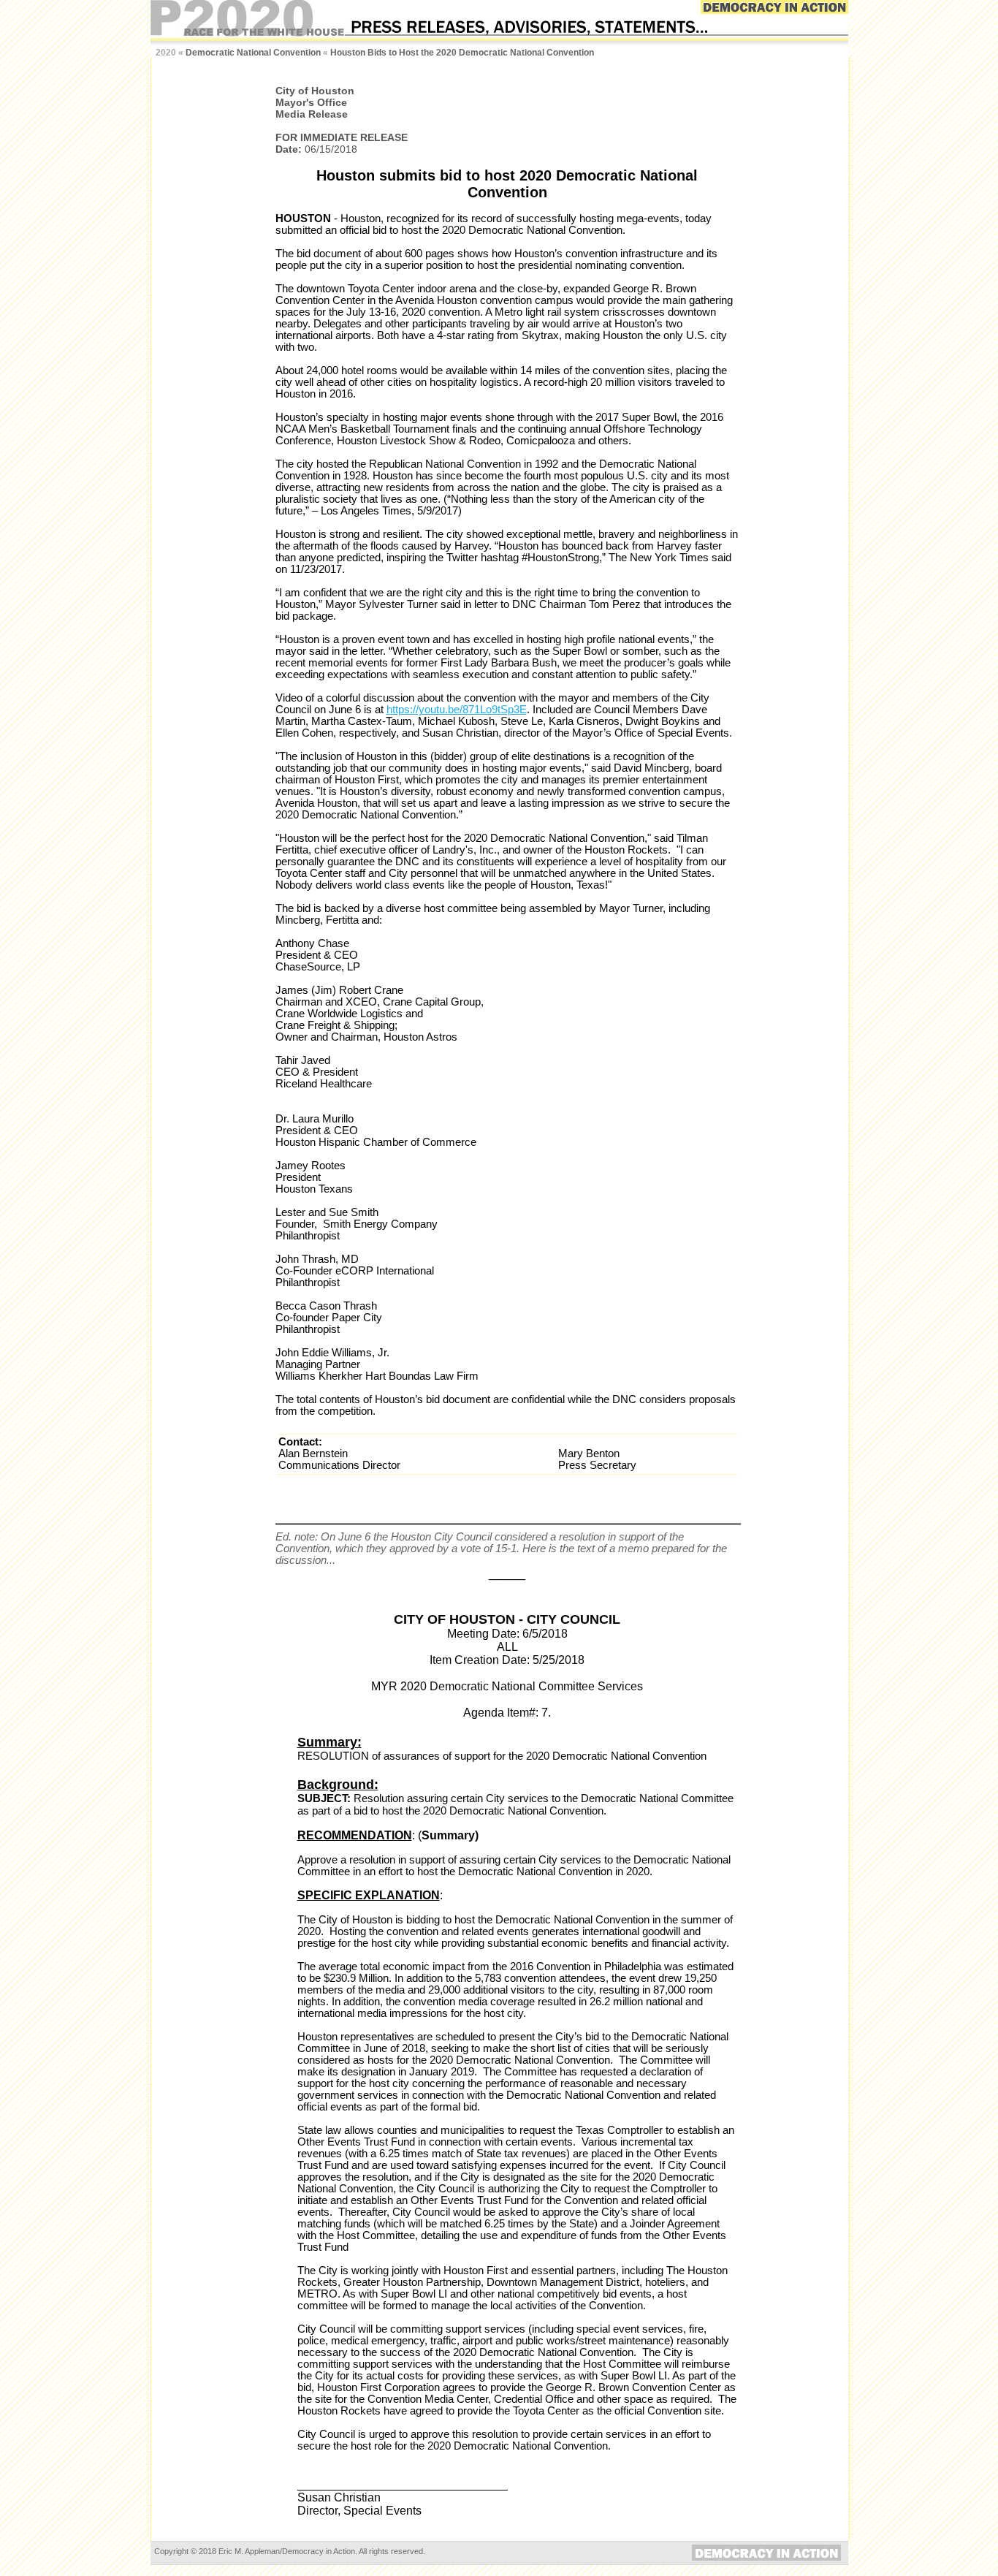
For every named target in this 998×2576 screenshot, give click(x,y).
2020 (166, 53)
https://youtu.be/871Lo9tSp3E (457, 710)
